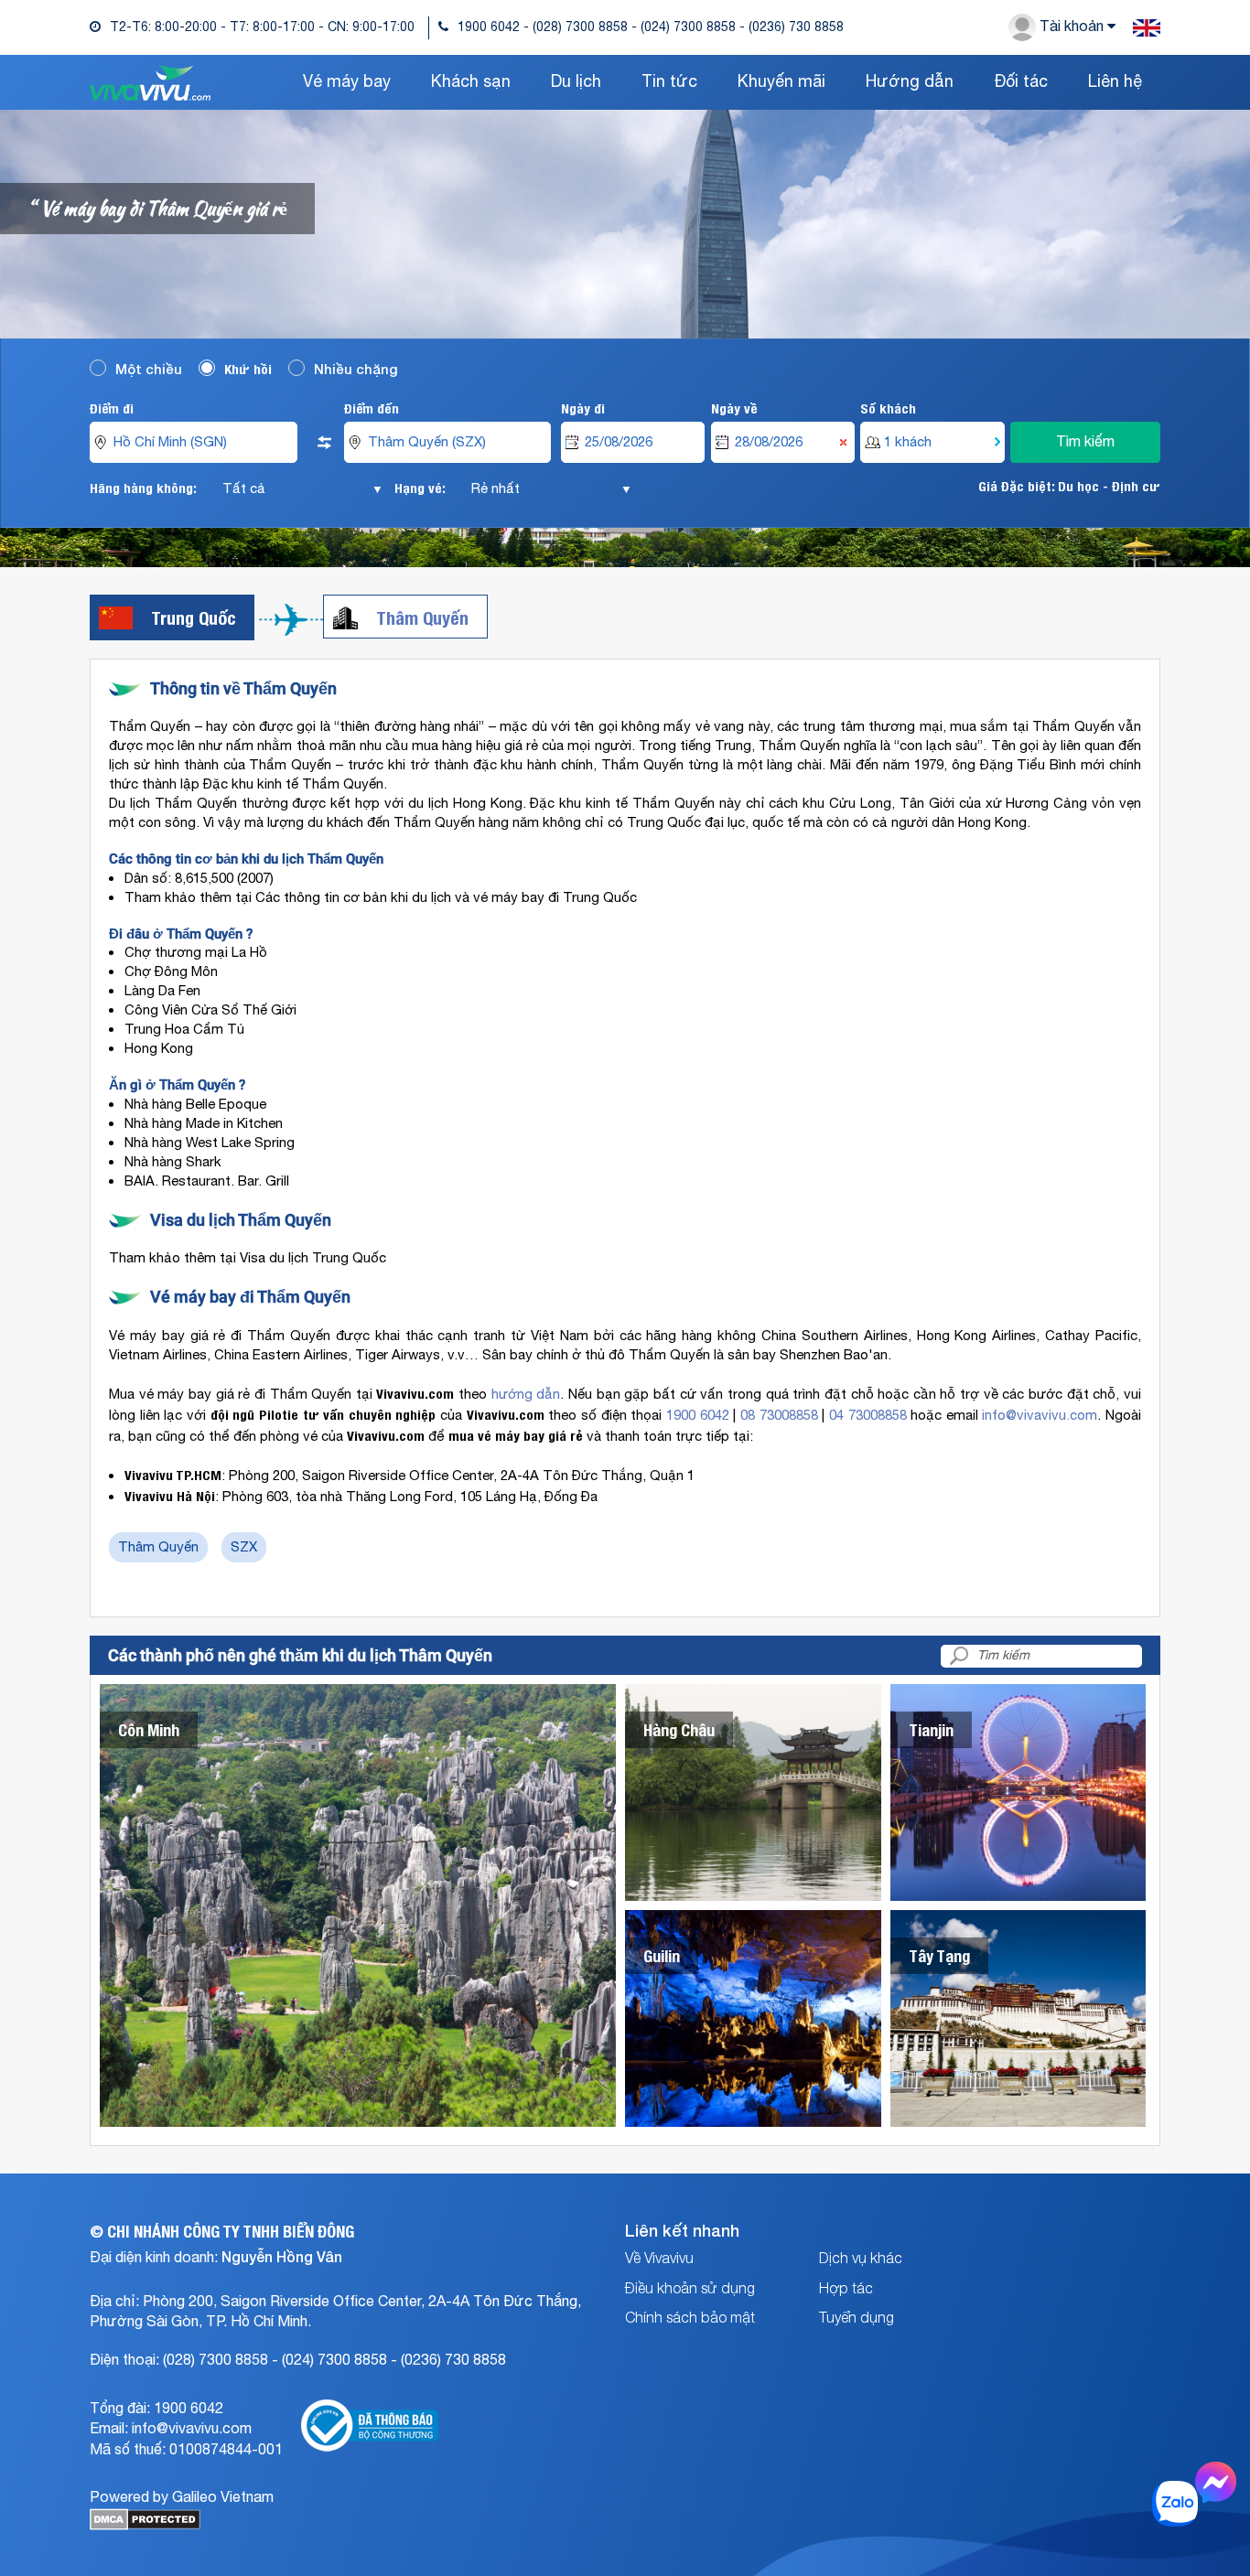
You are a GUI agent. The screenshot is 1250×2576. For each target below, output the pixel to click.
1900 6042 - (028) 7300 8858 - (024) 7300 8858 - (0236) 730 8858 (651, 27)
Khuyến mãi (781, 82)
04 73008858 (868, 1416)
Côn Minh (149, 1729)
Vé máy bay (347, 82)
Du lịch (576, 82)
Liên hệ (1115, 82)
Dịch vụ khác (861, 2257)
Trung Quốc (194, 617)
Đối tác (1021, 82)
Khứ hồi (248, 369)
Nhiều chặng (356, 369)
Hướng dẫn (910, 82)
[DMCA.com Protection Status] (145, 2526)
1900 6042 (698, 1416)
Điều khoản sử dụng (690, 2287)
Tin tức (669, 82)
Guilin (662, 1955)
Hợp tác (846, 2287)
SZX (244, 1547)
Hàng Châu (679, 1729)
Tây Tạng (939, 1955)
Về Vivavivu (659, 2257)
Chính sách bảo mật (690, 2316)
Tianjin (931, 1729)
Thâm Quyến (422, 617)
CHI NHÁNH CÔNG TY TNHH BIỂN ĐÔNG (231, 2231)
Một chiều (149, 369)
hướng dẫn (526, 1395)
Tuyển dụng (857, 2316)
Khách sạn (471, 82)
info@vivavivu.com (1040, 1416)
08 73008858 (779, 1416)
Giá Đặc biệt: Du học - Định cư (1069, 485)
